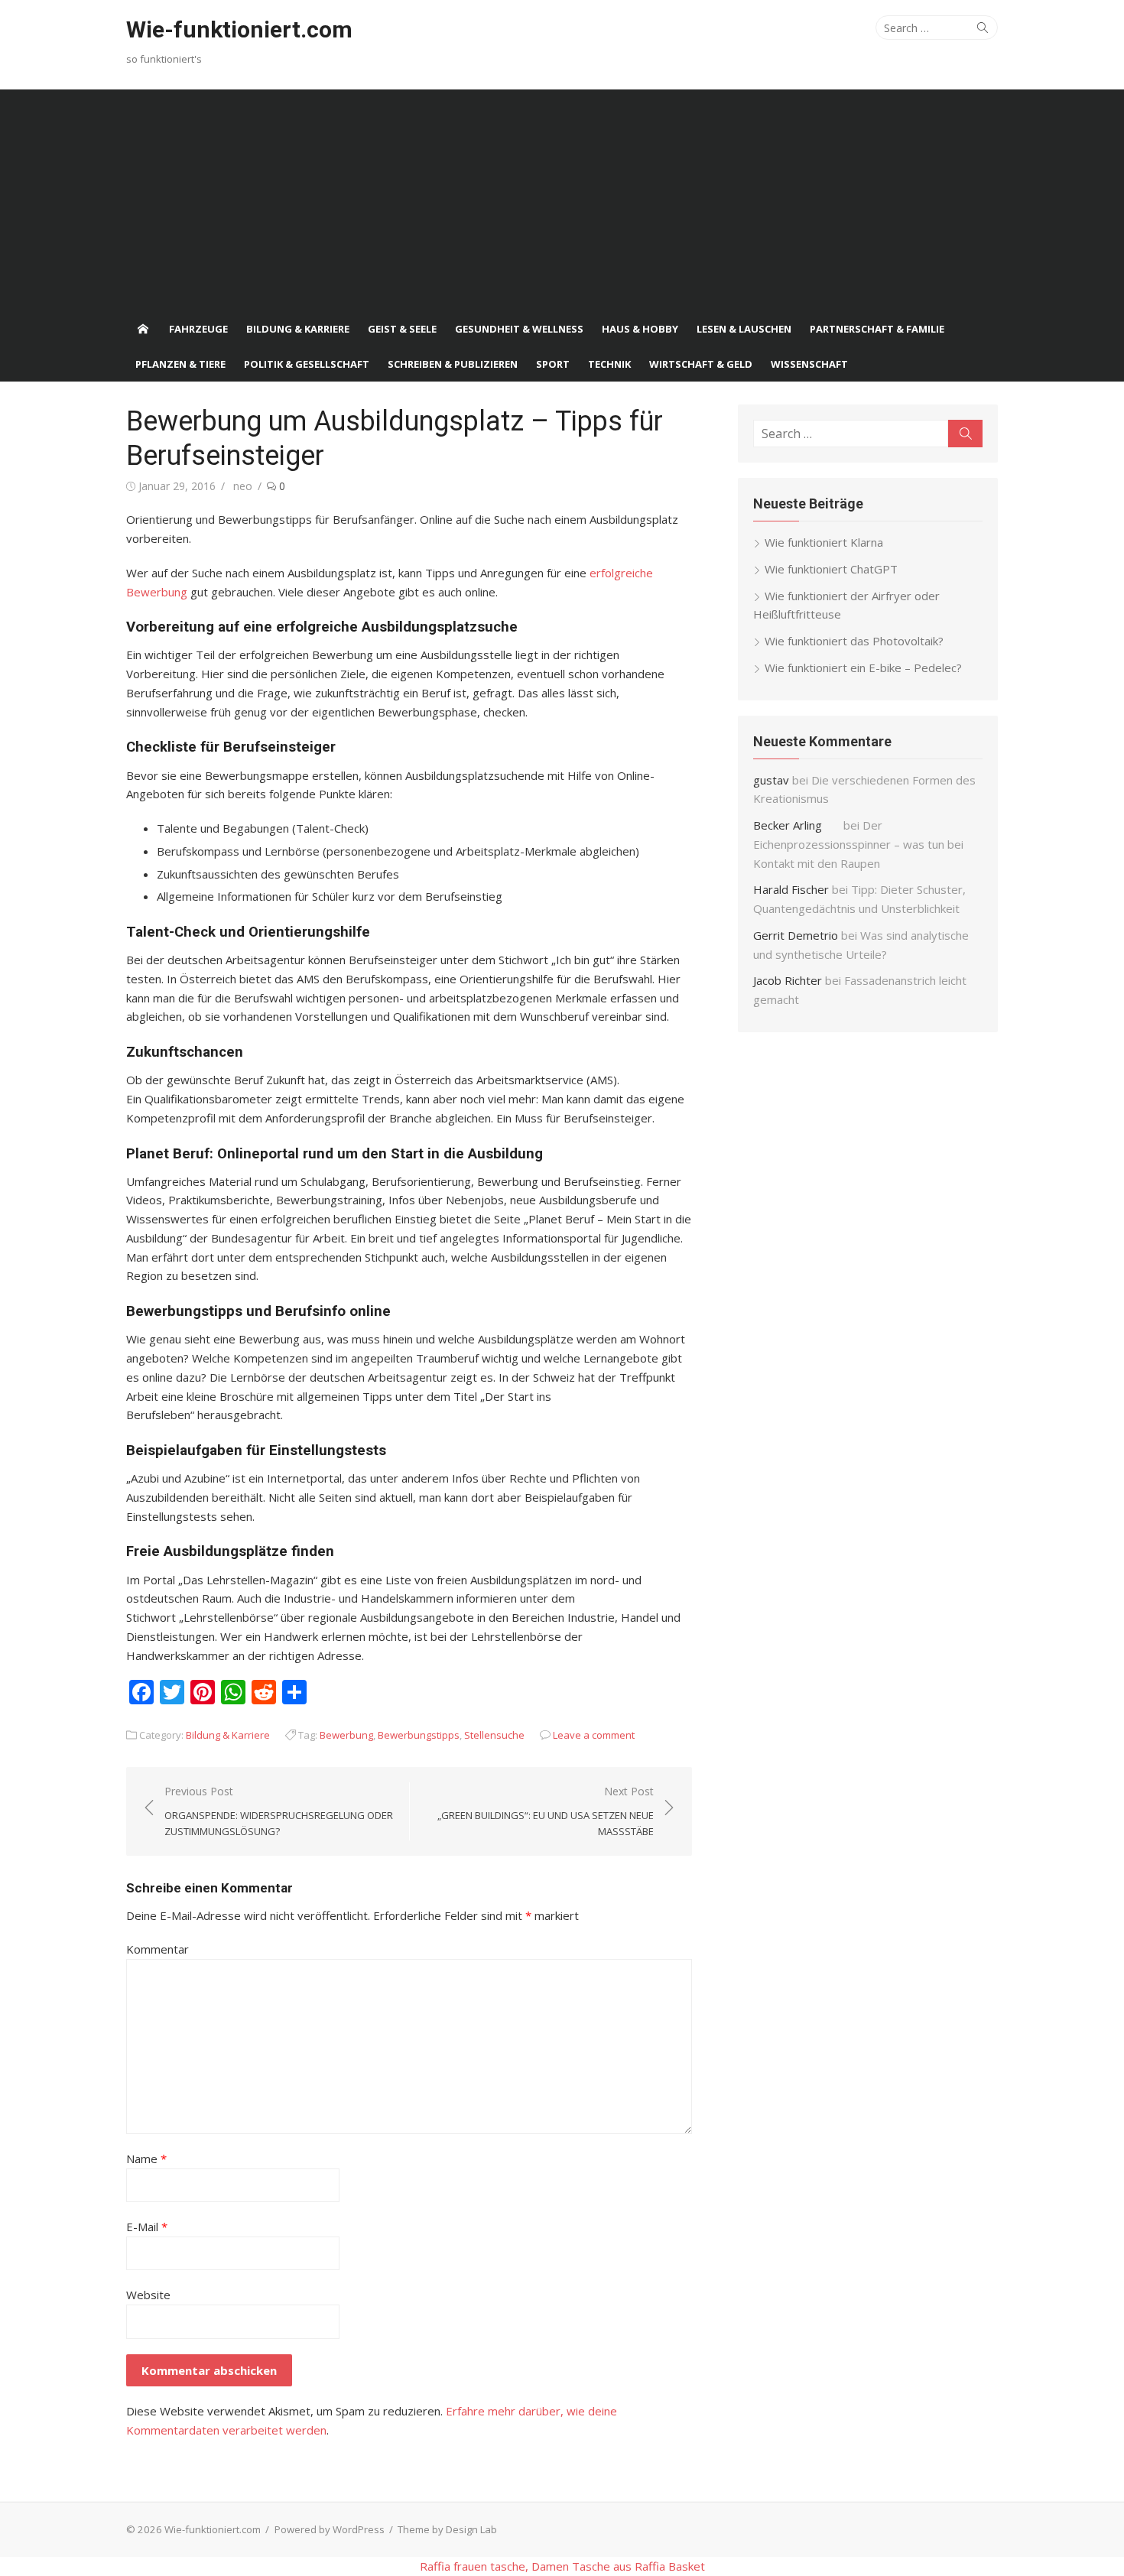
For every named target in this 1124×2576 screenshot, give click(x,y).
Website (148, 2295)
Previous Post (279, 1811)
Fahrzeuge (198, 329)
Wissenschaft (809, 364)
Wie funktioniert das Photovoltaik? (854, 641)
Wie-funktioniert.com (239, 29)
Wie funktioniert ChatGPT (831, 569)
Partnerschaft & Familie (877, 329)
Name (146, 2159)
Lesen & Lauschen (744, 329)
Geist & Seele (402, 329)
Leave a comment (594, 1735)
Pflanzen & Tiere (180, 364)
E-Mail (147, 2227)
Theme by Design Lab (447, 2529)
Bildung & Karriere (298, 329)
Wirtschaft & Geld (701, 364)
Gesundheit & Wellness (519, 329)
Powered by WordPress (330, 2529)
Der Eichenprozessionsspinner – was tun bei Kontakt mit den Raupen (858, 844)
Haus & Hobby (640, 329)
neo (243, 486)
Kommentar (158, 1949)
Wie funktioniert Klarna (824, 542)
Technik (609, 364)
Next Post (546, 1811)
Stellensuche (494, 1735)
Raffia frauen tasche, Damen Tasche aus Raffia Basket (562, 2566)
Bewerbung (346, 1735)
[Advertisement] (562, 197)
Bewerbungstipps (419, 1735)
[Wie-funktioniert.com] (143, 329)
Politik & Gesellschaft (307, 364)
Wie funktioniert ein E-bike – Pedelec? (863, 668)
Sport (553, 364)
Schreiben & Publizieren (453, 364)
